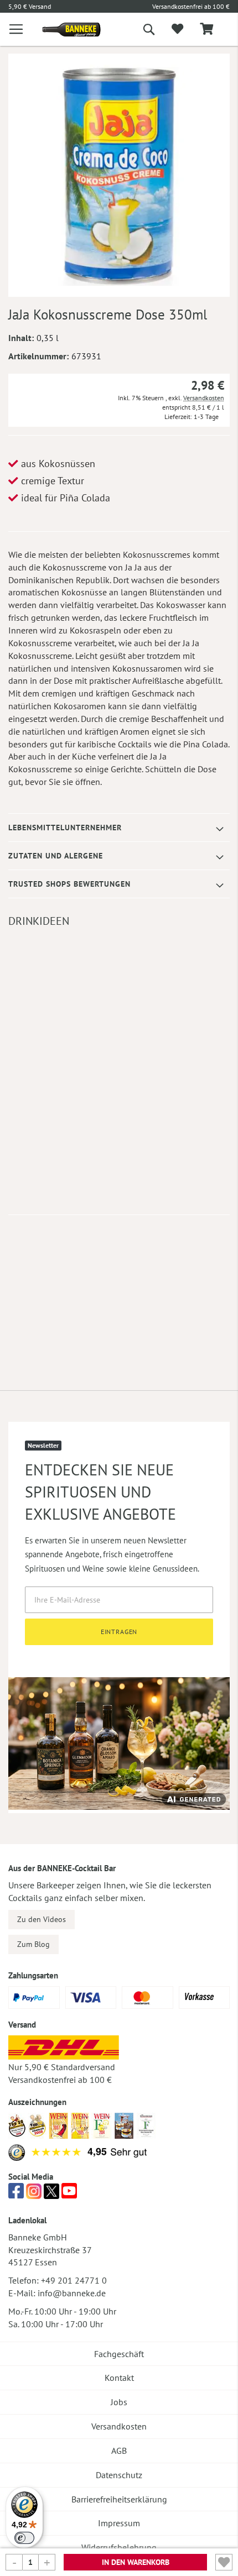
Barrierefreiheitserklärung (119, 2499)
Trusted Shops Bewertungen (69, 884)
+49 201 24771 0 (74, 2280)
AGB (119, 2451)
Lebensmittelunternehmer (65, 828)
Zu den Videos (42, 1919)
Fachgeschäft (119, 2354)
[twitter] (51, 2194)
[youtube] (69, 2194)
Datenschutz (119, 2475)
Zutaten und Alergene (56, 856)
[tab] (119, 828)
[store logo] (63, 30)
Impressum (119, 2523)
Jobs (119, 2402)
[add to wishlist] (177, 29)
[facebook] (16, 2194)
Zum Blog (33, 1944)
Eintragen (119, 1632)
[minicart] (206, 30)
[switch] (24, 2538)
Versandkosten (204, 398)
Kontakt (119, 2378)
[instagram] (34, 2194)
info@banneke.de (72, 2293)
